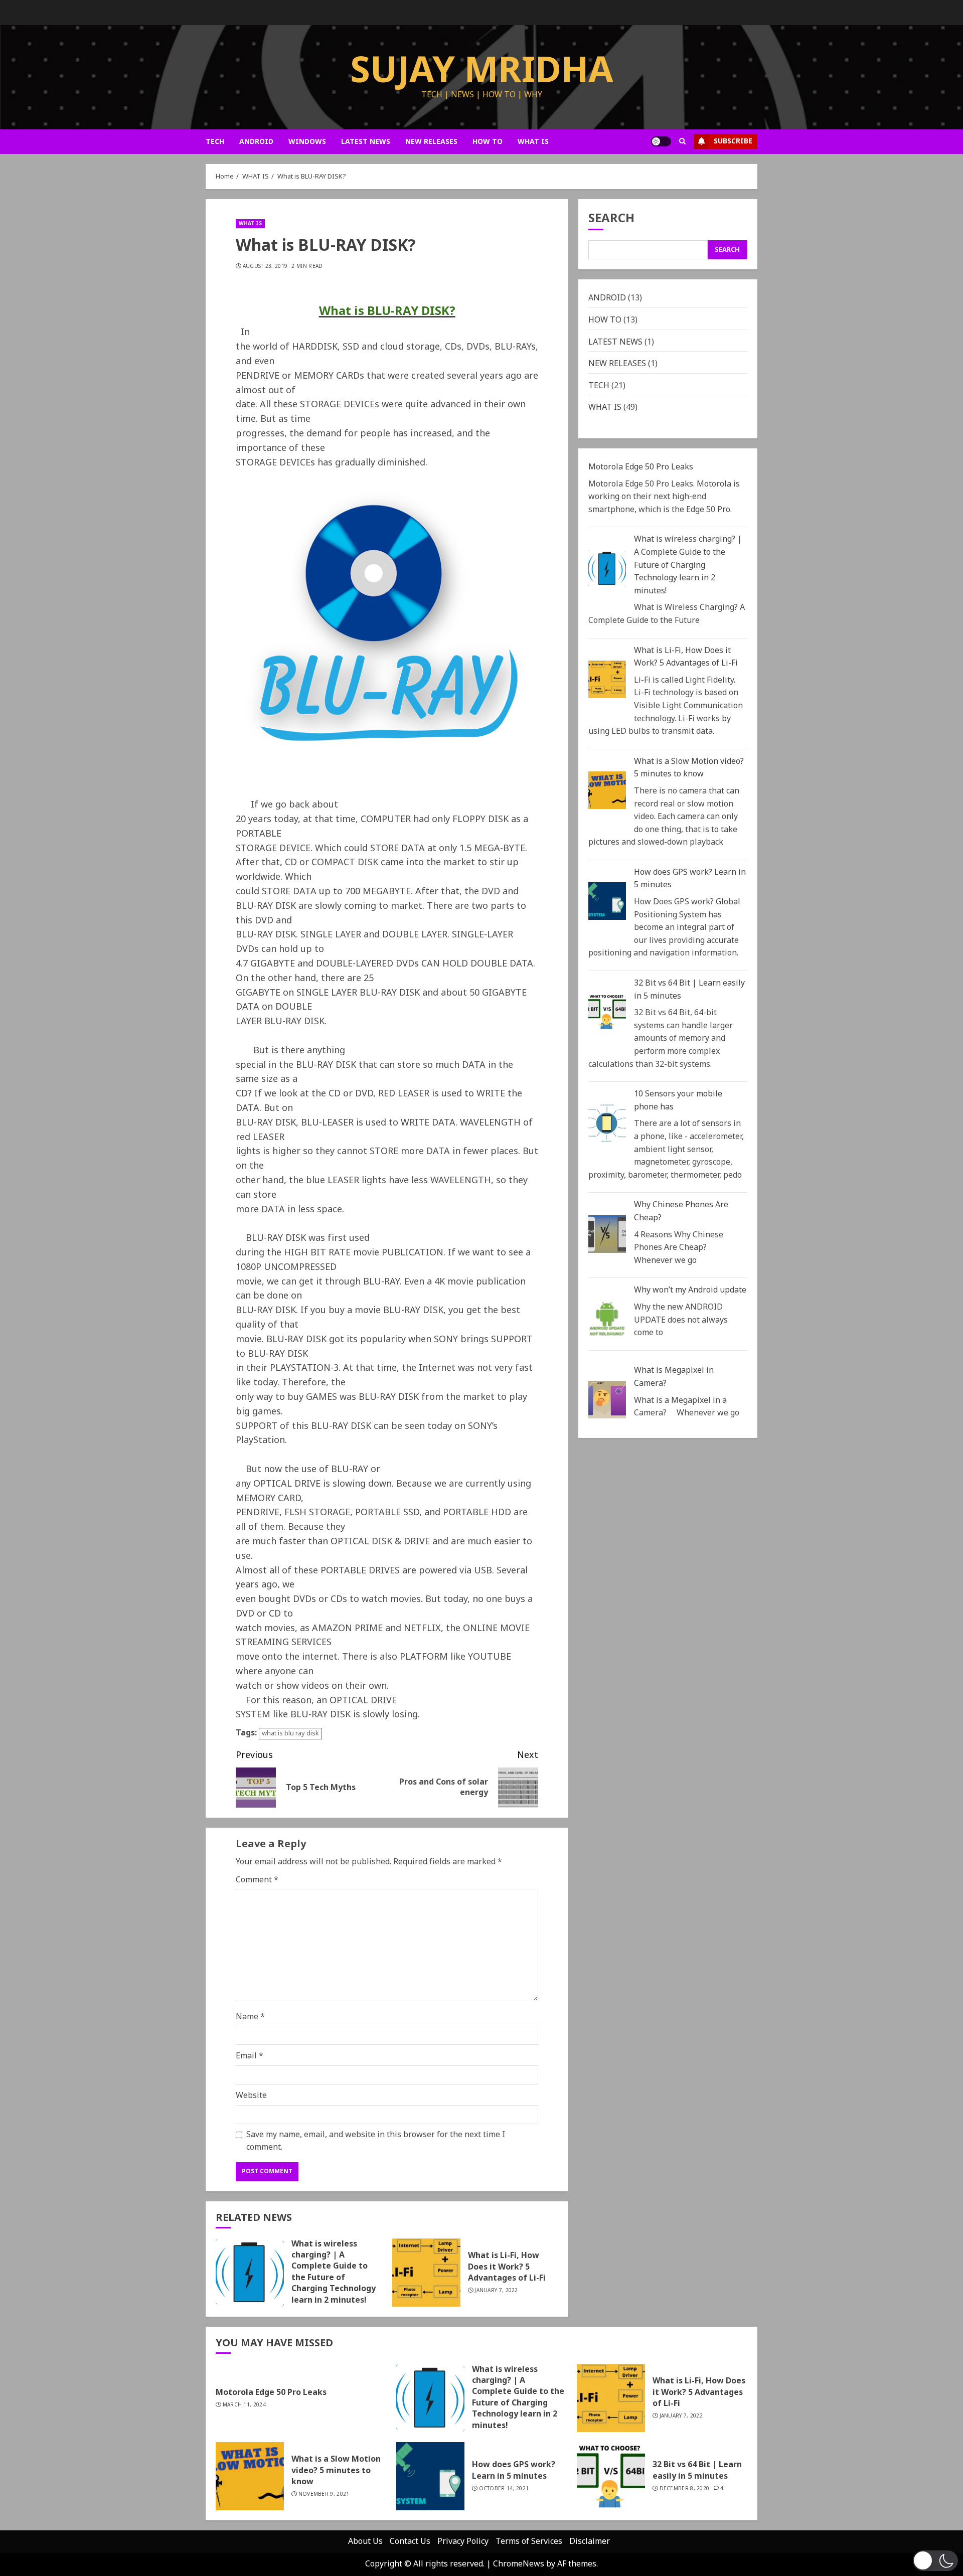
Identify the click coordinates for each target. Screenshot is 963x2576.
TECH (215, 142)
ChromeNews (519, 2564)
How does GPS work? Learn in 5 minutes (690, 879)
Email (250, 2056)
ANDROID (256, 142)
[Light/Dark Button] (661, 141)
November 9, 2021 (324, 2494)
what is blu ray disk (290, 1734)
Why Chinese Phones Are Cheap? (681, 1212)
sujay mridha (482, 71)
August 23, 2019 (265, 266)
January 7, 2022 (496, 2291)
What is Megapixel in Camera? (674, 1377)
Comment (257, 1880)
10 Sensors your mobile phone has (678, 1101)
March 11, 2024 (244, 2405)
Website (251, 2096)
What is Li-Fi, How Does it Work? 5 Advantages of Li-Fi (507, 2267)
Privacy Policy (463, 2541)
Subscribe (733, 141)
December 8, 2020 (685, 2489)
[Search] (682, 141)
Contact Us (410, 2541)
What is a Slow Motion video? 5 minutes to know (689, 768)
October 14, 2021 (504, 2489)
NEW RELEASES (431, 142)
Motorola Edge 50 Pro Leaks (641, 467)
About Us (365, 2541)
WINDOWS (307, 142)
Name (250, 2017)
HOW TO (488, 142)
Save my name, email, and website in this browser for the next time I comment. (376, 2141)
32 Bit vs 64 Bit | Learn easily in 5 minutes (689, 990)
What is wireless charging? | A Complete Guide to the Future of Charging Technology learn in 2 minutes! (334, 2272)
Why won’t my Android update (690, 1291)
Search (611, 220)
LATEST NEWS (366, 142)
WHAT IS (533, 142)
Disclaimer (590, 2541)
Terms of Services (529, 2541)
